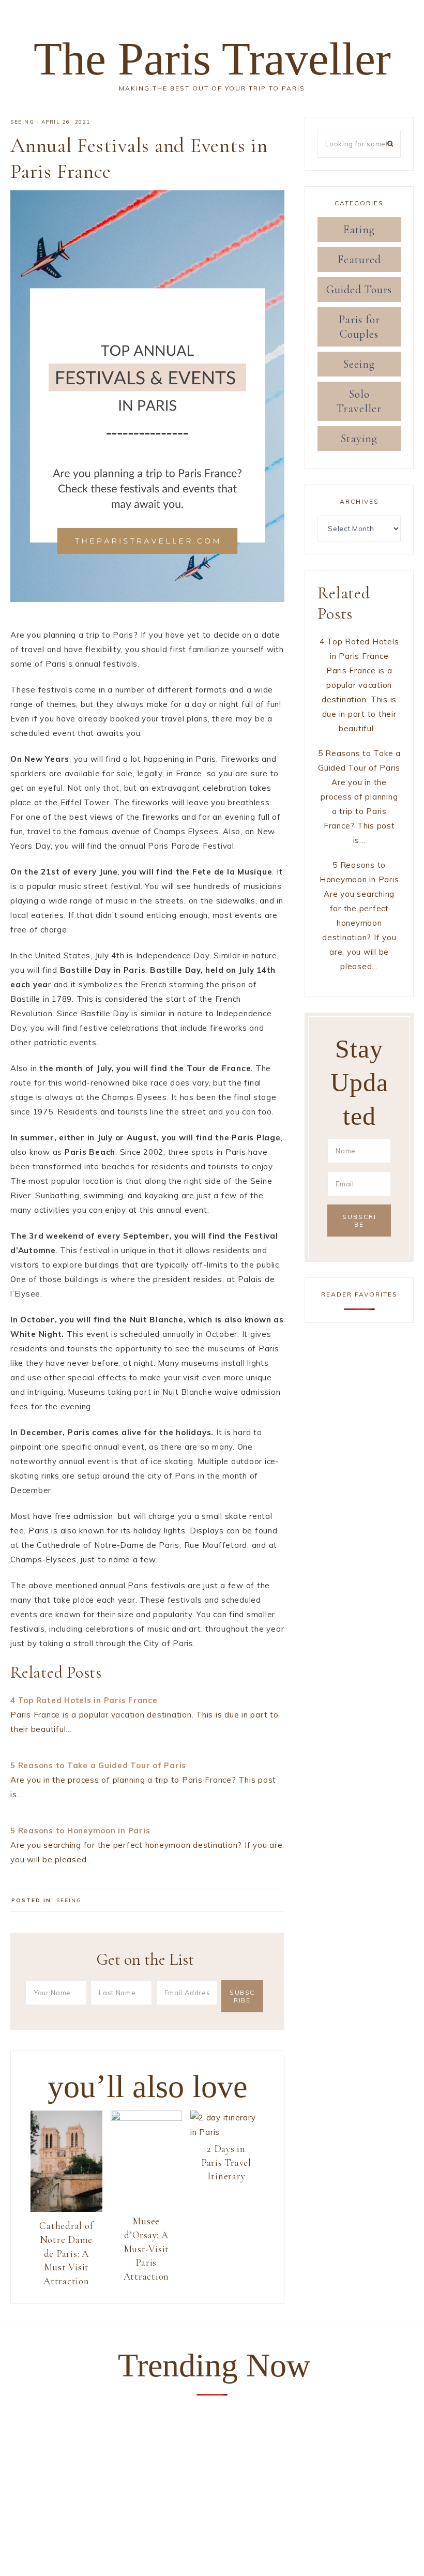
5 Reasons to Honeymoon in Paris (80, 1831)
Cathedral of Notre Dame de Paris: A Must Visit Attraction (66, 2253)
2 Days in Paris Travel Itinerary (226, 2162)
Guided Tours (359, 290)
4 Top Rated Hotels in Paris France (84, 1700)
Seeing (22, 122)
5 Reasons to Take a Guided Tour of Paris (98, 1765)
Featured (359, 260)
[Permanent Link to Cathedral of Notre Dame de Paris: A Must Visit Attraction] (66, 2209)
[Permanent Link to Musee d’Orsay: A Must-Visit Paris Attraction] (147, 2118)
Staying (359, 439)
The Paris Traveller (212, 59)
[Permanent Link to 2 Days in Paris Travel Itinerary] (226, 2132)
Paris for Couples (359, 327)
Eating (359, 230)
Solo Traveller (359, 401)
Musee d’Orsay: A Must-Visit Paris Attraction (147, 2248)
